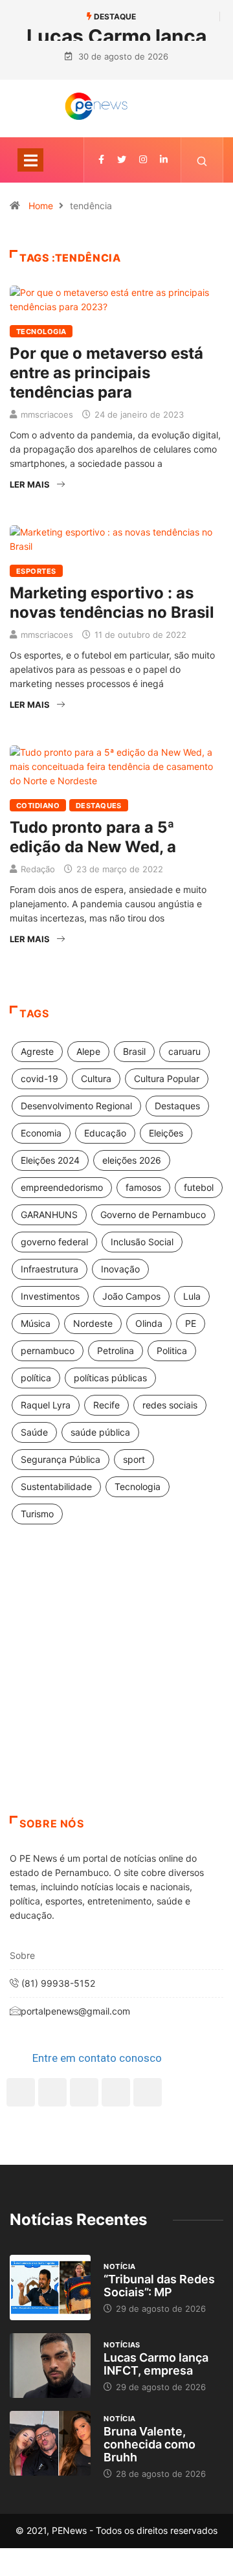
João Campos (131, 1296)
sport (134, 1459)
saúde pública (100, 1432)
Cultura (96, 1079)
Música (36, 1323)
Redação (38, 869)
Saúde (34, 1432)
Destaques (99, 806)
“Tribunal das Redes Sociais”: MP (159, 2286)
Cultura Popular (167, 1079)
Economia (41, 1133)
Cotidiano (38, 806)
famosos (143, 1187)
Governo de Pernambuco (153, 1215)
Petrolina (116, 1350)
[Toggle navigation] (30, 160)
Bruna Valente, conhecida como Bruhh (150, 2444)
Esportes (36, 571)
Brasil (134, 1051)
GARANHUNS (49, 1215)
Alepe (88, 1051)
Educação (105, 1133)
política (36, 1378)
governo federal (54, 1242)
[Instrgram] (143, 160)
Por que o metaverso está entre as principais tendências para (106, 373)
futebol (199, 1187)
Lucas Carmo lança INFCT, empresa (156, 2364)
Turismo (37, 1514)
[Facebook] (21, 2092)
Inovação (120, 1269)
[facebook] (101, 160)
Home (41, 206)
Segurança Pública (61, 1459)
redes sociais (170, 1405)
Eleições (166, 1133)
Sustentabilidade (56, 1486)
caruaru (184, 1051)
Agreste (37, 1051)
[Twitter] (122, 160)
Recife (106, 1405)
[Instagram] (116, 2092)
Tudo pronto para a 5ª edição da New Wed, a (93, 837)
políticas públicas (110, 1378)
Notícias (122, 2345)
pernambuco (48, 1350)
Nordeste (93, 1323)
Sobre (22, 1955)
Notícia (119, 2266)
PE (191, 1323)
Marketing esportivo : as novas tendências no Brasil (112, 603)
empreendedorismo (62, 1187)
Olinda (149, 1323)
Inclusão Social (142, 1242)
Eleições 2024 (50, 1160)
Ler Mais (30, 484)
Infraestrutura (50, 1269)
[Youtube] (148, 2092)
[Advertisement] (116, 1686)
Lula (192, 1296)
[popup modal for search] (202, 160)
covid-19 (39, 1079)
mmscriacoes (47, 414)
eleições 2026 (132, 1160)
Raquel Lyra (46, 1405)
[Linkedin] (164, 160)
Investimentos (50, 1296)
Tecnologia (41, 332)
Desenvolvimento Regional (76, 1106)
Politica (172, 1350)
